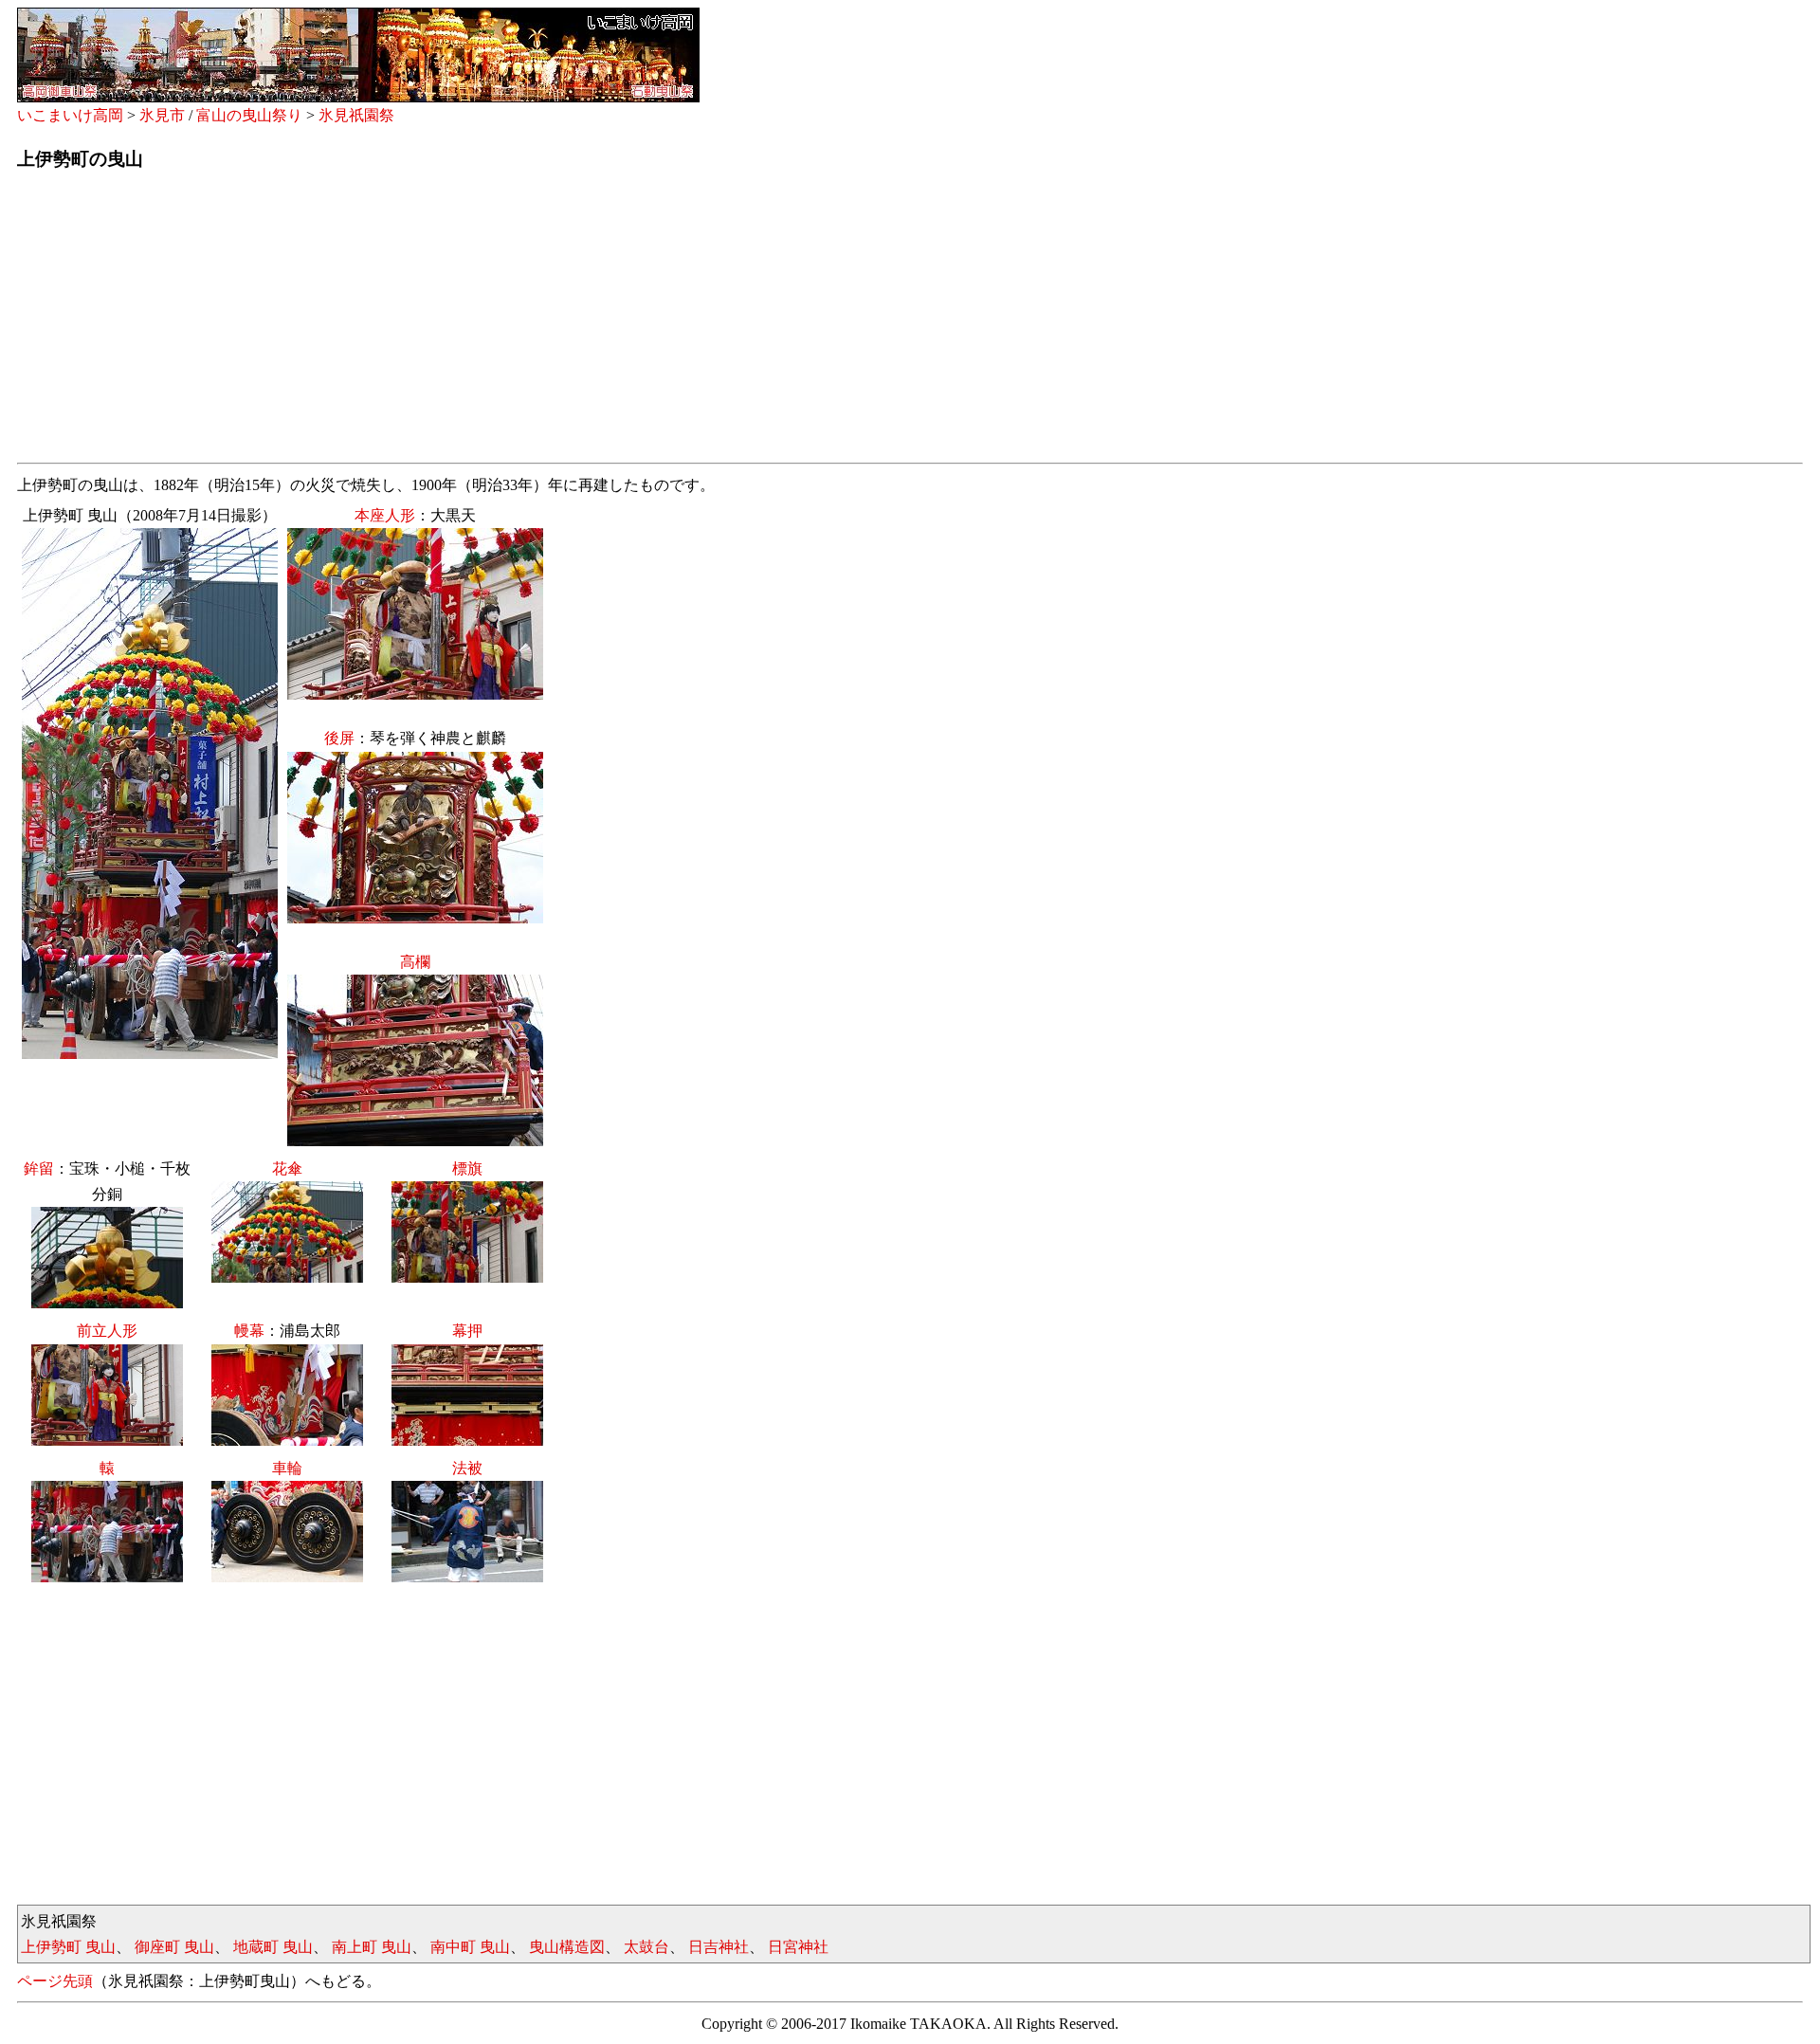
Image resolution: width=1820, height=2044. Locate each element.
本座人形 (385, 515)
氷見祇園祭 (356, 115)
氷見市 (162, 115)
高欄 (415, 962)
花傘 (287, 1168)
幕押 (467, 1331)
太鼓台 (646, 1947)
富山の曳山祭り (249, 115)
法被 (467, 1468)
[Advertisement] (586, 322)
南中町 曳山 (470, 1947)
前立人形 (107, 1331)
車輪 (287, 1468)
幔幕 (249, 1331)
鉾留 (39, 1168)
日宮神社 (798, 1947)
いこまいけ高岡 (70, 115)
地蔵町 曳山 (273, 1947)
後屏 (339, 738)
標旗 (467, 1168)
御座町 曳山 (174, 1947)
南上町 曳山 (372, 1947)
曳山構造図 (567, 1947)
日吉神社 (719, 1947)
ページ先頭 (55, 1981)
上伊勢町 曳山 (68, 1947)
